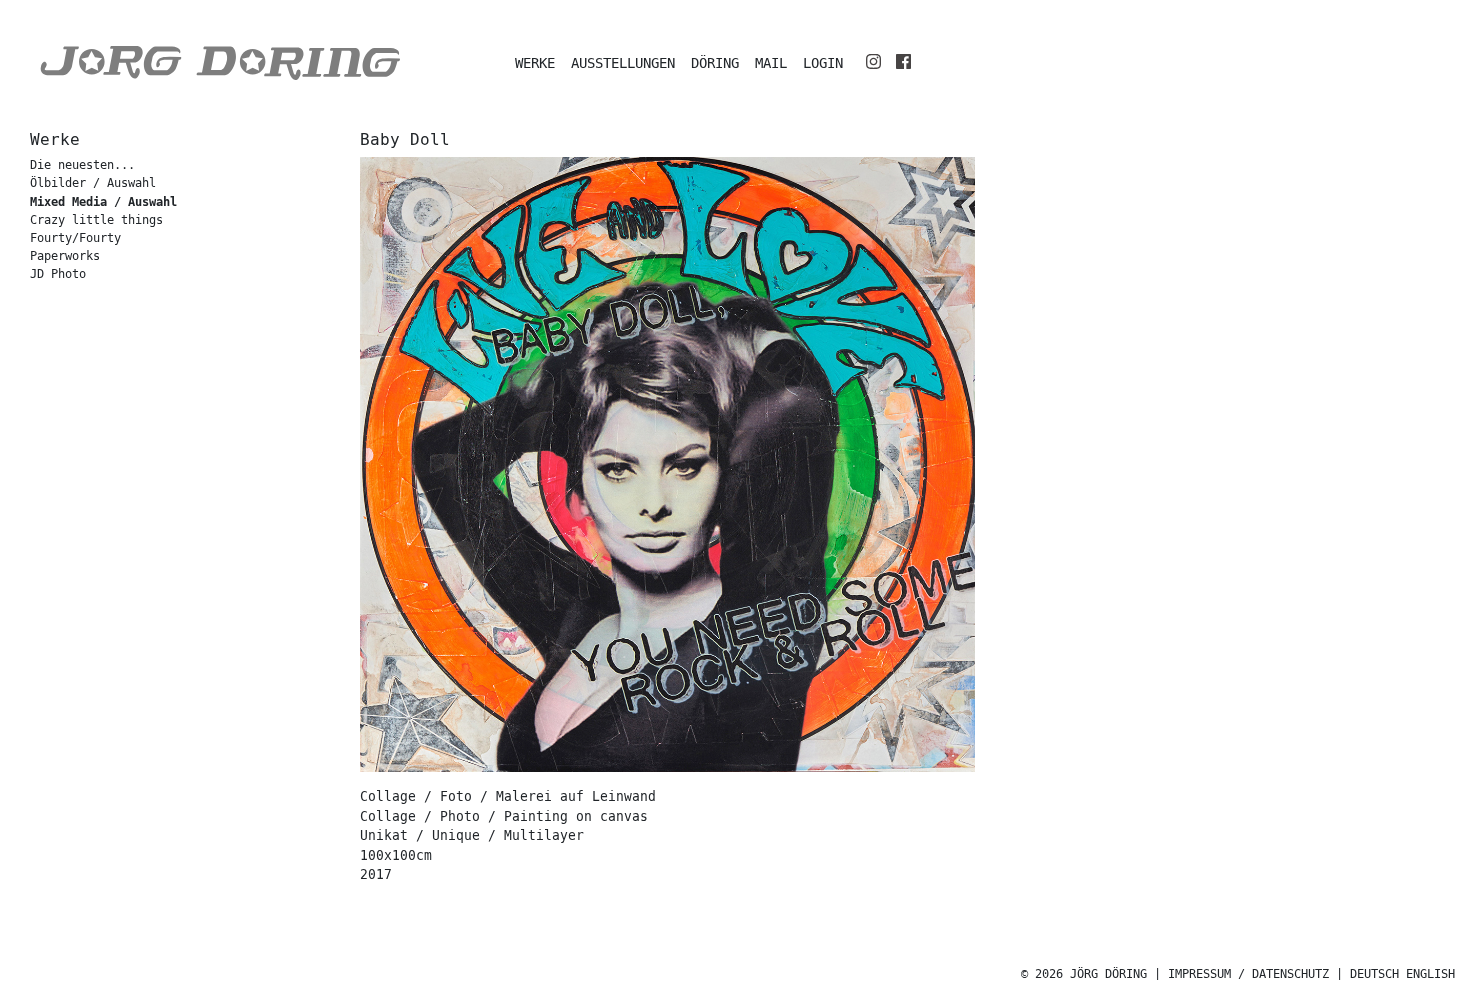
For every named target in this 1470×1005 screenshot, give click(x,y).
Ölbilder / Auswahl (93, 183)
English (1430, 974)
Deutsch (1374, 974)
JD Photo (58, 274)
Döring (715, 63)
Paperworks (65, 256)
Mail (771, 63)
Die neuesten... (82, 165)
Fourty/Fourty (75, 238)
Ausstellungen (623, 63)
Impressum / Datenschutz (1248, 974)
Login (823, 63)
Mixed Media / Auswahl (103, 202)
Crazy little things (96, 220)
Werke (535, 63)
